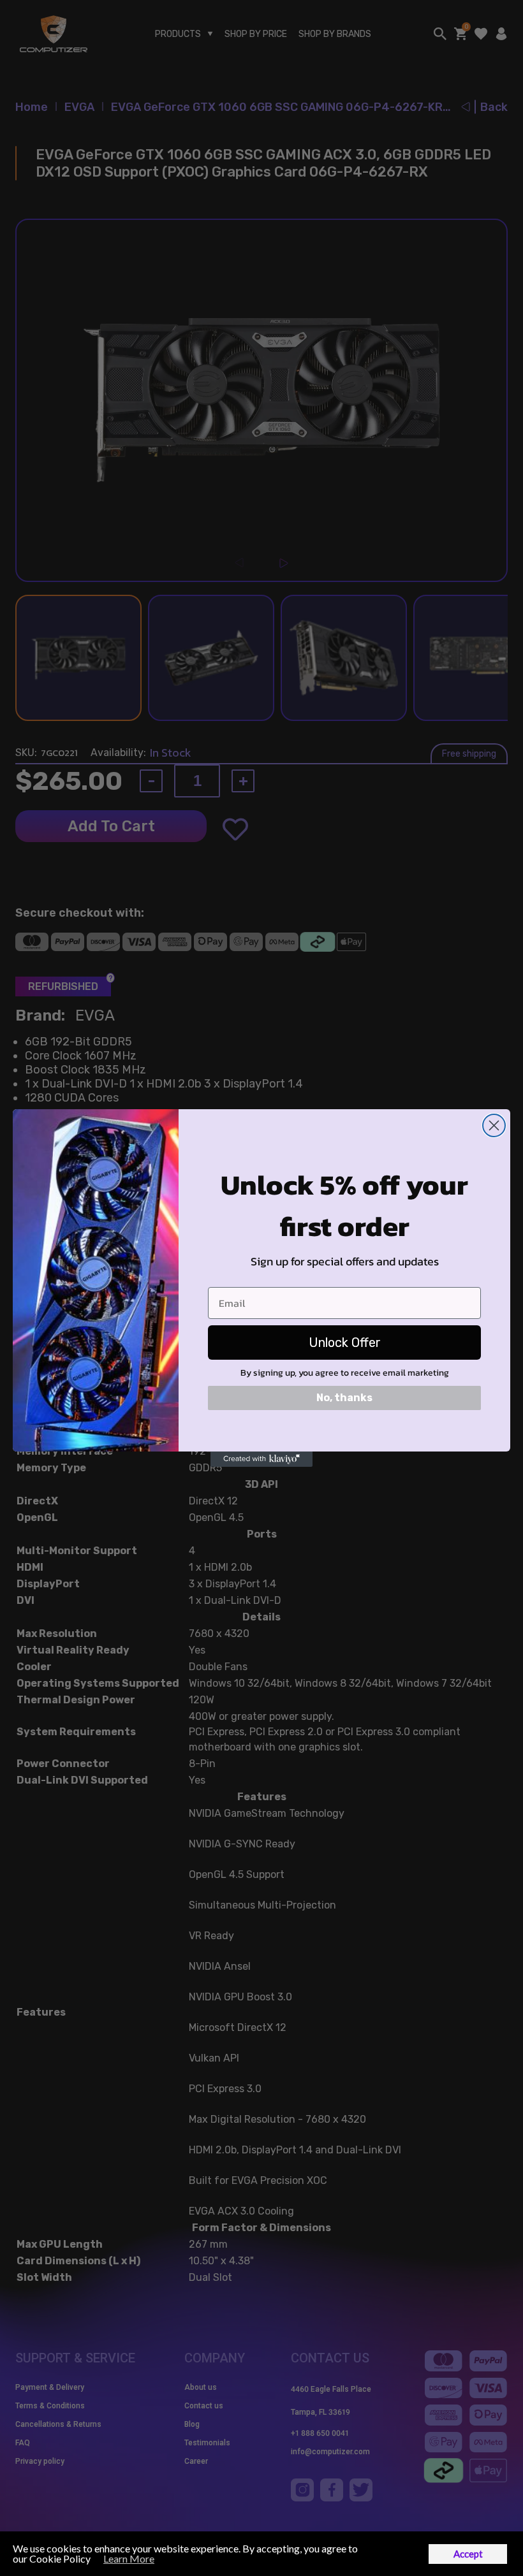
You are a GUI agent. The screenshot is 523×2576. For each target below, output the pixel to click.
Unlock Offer (345, 1343)
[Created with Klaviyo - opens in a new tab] (261, 1459)
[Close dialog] (494, 1125)
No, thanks (344, 1398)
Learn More (129, 2558)
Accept (468, 2554)
